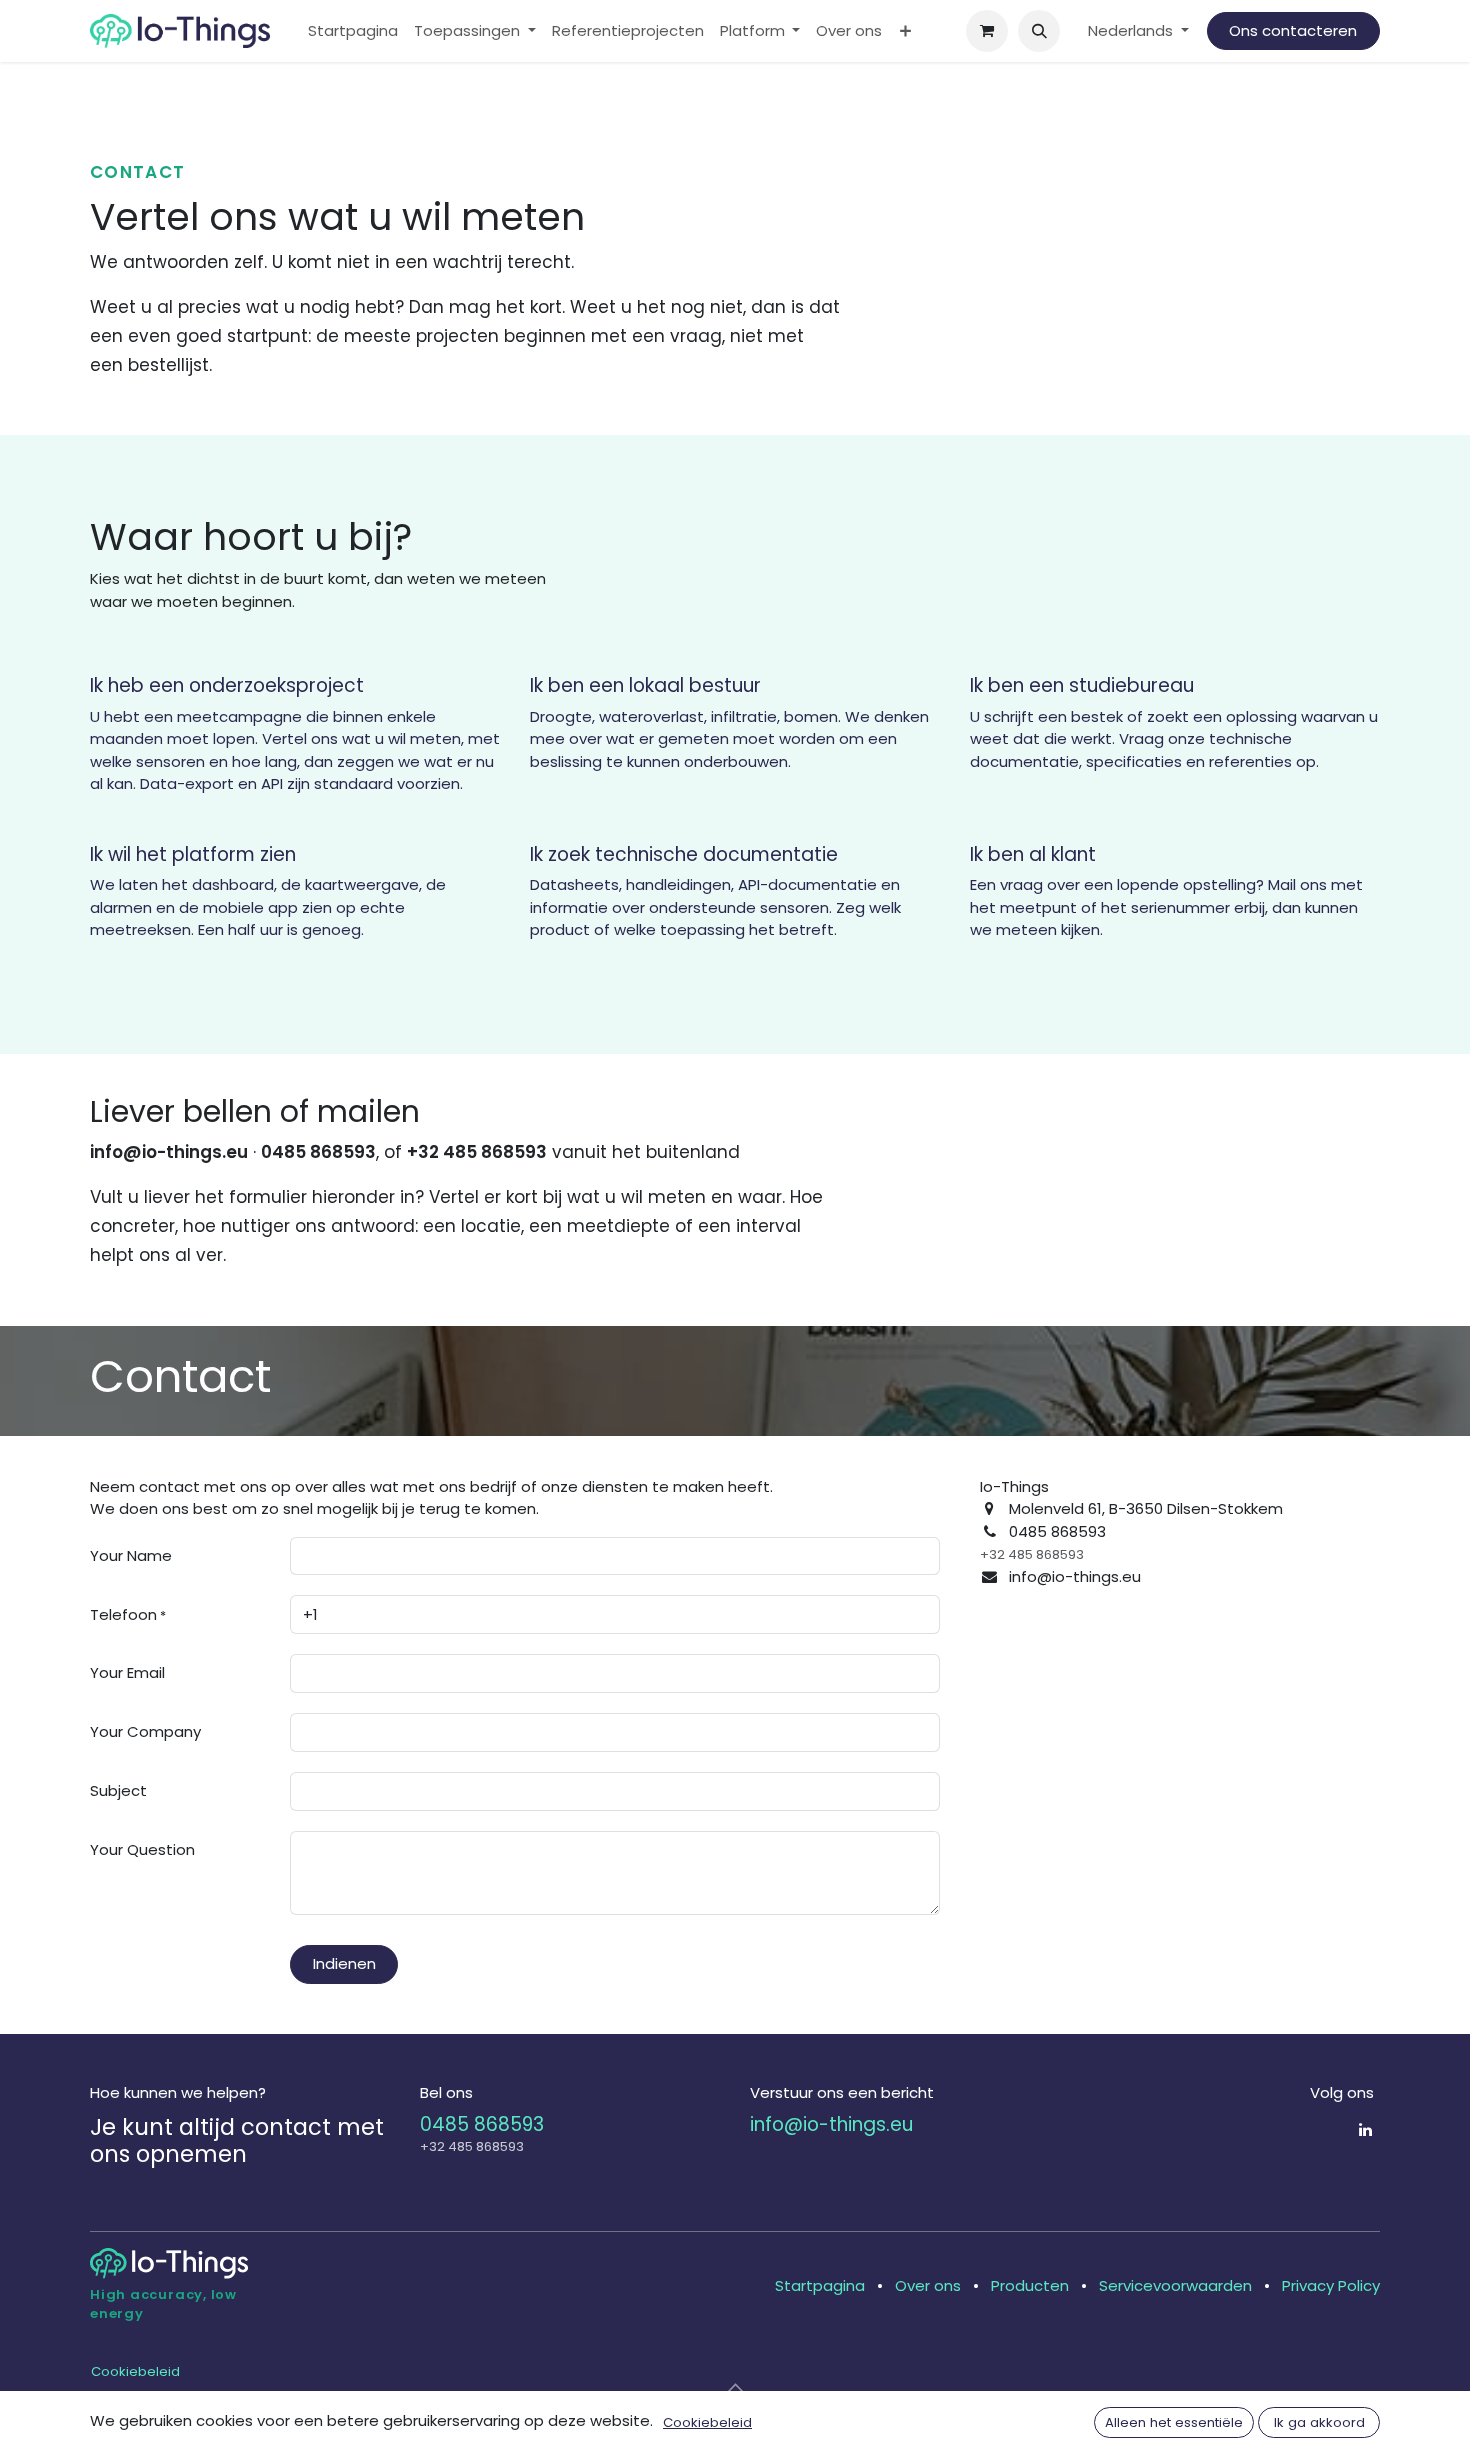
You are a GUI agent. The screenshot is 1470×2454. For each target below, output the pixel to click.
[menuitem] (353, 31)
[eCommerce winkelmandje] (987, 31)
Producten (1030, 2285)
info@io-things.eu (831, 2124)
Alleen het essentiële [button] (1174, 2422)
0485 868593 (482, 2124)
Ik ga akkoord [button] (1319, 2422)
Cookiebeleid (135, 2371)
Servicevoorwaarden (1175, 2285)
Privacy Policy (1331, 2285)
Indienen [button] (344, 1963)
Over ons (928, 2285)
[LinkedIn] (1365, 2129)
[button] (1039, 31)
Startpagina (820, 2285)
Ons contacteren (1293, 30)
